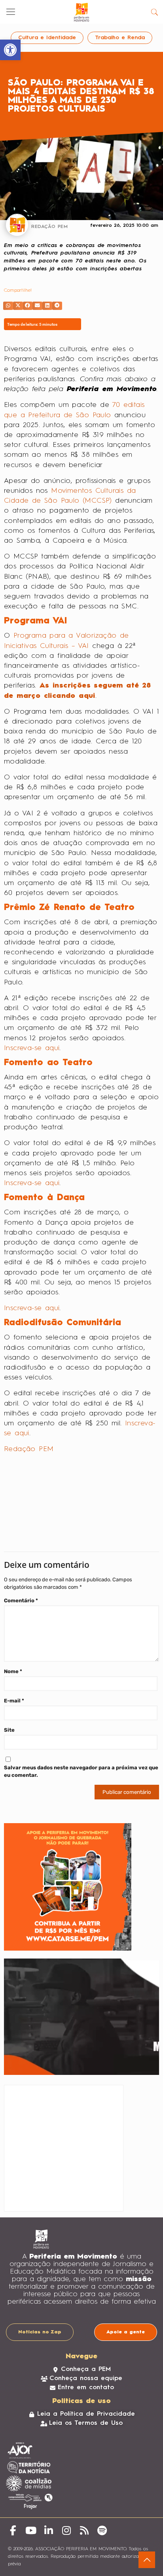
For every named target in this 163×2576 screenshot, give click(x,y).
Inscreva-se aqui (32, 1048)
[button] (8, 306)
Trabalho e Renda (120, 38)
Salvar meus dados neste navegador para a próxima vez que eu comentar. (81, 1758)
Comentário (21, 1587)
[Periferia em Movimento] (81, 12)
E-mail (14, 1687)
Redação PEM (29, 1449)
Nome (13, 1658)
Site (9, 1716)
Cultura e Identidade (47, 38)
